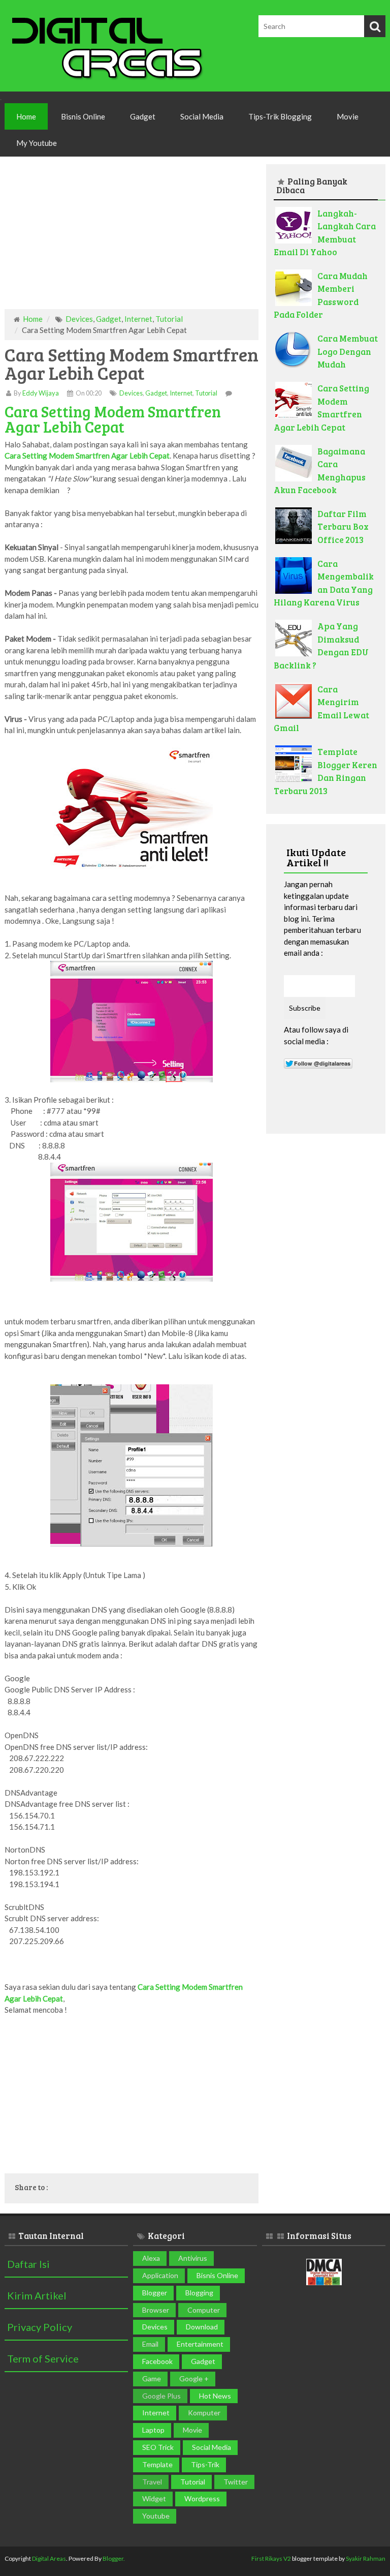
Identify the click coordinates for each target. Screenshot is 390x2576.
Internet (138, 319)
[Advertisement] (132, 238)
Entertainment (200, 2344)
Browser (156, 2310)
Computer (204, 2310)
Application (160, 2275)
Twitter (236, 2482)
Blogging (199, 2293)
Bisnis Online (83, 116)
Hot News (215, 2396)
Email (150, 2344)
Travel (152, 2482)
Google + (194, 2378)
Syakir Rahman (366, 2558)
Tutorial (169, 319)
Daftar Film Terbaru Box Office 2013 (343, 527)
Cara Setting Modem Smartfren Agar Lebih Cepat (113, 419)
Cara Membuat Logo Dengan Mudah (348, 351)
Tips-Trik (205, 2464)
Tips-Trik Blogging (280, 116)
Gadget (143, 116)
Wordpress (202, 2498)
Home (26, 116)
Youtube (156, 2516)
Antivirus (193, 2258)
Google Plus (161, 2396)
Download (202, 2327)
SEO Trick (158, 2447)
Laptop (153, 2430)
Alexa (151, 2258)
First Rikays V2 (271, 2558)
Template (157, 2464)
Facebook (157, 2361)
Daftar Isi (28, 2264)
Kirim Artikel (37, 2295)
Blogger (155, 2293)
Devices (79, 319)
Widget (154, 2498)
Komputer (204, 2413)
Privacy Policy (40, 2327)
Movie (348, 116)
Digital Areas (49, 2558)
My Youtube (37, 143)
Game (152, 2378)
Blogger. (114, 2558)
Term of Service (43, 2358)
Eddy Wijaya (41, 393)
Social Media (202, 116)
